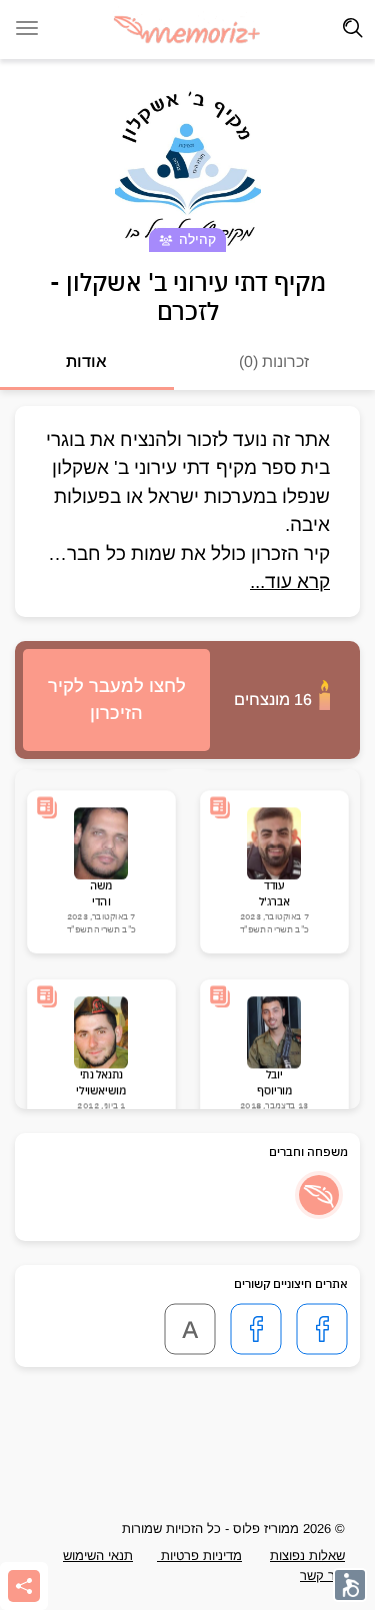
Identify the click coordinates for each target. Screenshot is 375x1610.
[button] (319, 1195)
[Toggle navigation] (353, 28)
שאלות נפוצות (307, 1555)
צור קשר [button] (322, 1575)
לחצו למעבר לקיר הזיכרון (117, 699)
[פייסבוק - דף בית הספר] (256, 1329)
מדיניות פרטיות (199, 1555)
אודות (86, 361)
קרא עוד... (290, 581)
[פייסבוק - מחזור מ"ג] (322, 1329)
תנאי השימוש (98, 1555)
